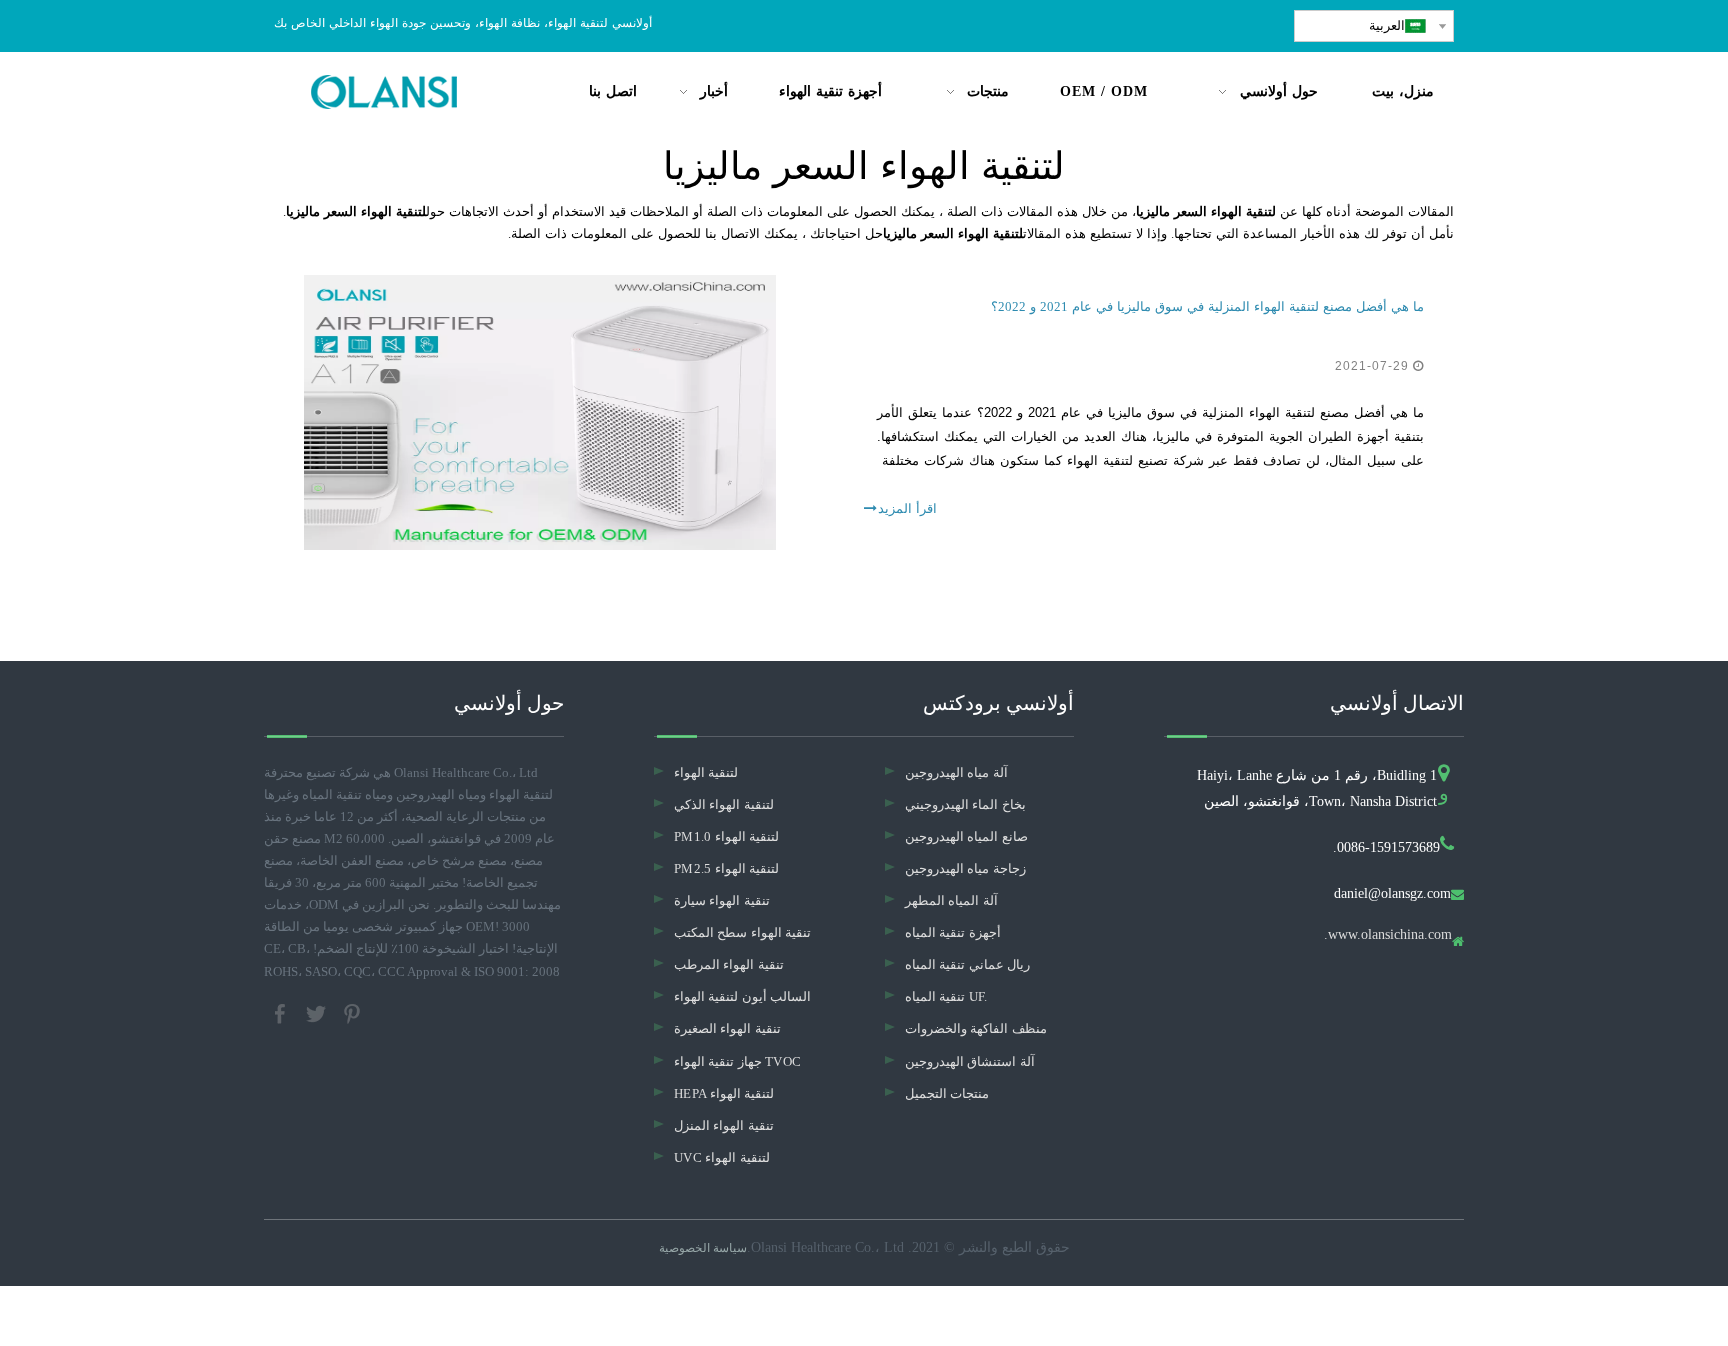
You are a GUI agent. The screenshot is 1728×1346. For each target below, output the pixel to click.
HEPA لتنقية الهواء (724, 1093)
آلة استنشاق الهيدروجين (970, 1061)
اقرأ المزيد (907, 508)
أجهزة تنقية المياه (953, 932)
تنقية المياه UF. (946, 996)
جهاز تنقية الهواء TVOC (737, 1061)
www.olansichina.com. (1388, 935)
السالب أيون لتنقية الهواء (742, 996)
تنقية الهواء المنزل (724, 1125)
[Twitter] (318, 1011)
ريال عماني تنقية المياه (967, 964)
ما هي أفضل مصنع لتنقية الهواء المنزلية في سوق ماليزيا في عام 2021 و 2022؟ (1207, 306)
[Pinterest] (352, 1011)
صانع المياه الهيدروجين (966, 836)
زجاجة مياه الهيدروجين (965, 868)
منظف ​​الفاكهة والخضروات (976, 1028)
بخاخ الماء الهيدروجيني (965, 804)
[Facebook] (282, 1011)
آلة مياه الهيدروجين (956, 772)
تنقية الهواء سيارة (722, 900)
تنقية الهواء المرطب (729, 964)
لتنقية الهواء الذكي (724, 804)
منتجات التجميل (947, 1093)
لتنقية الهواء (706, 772)
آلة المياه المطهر (951, 900)
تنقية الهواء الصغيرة (727, 1028)
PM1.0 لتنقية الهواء (726, 836)
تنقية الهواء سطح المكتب (742, 932)
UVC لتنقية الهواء (722, 1157)
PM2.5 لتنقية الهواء (726, 868)
